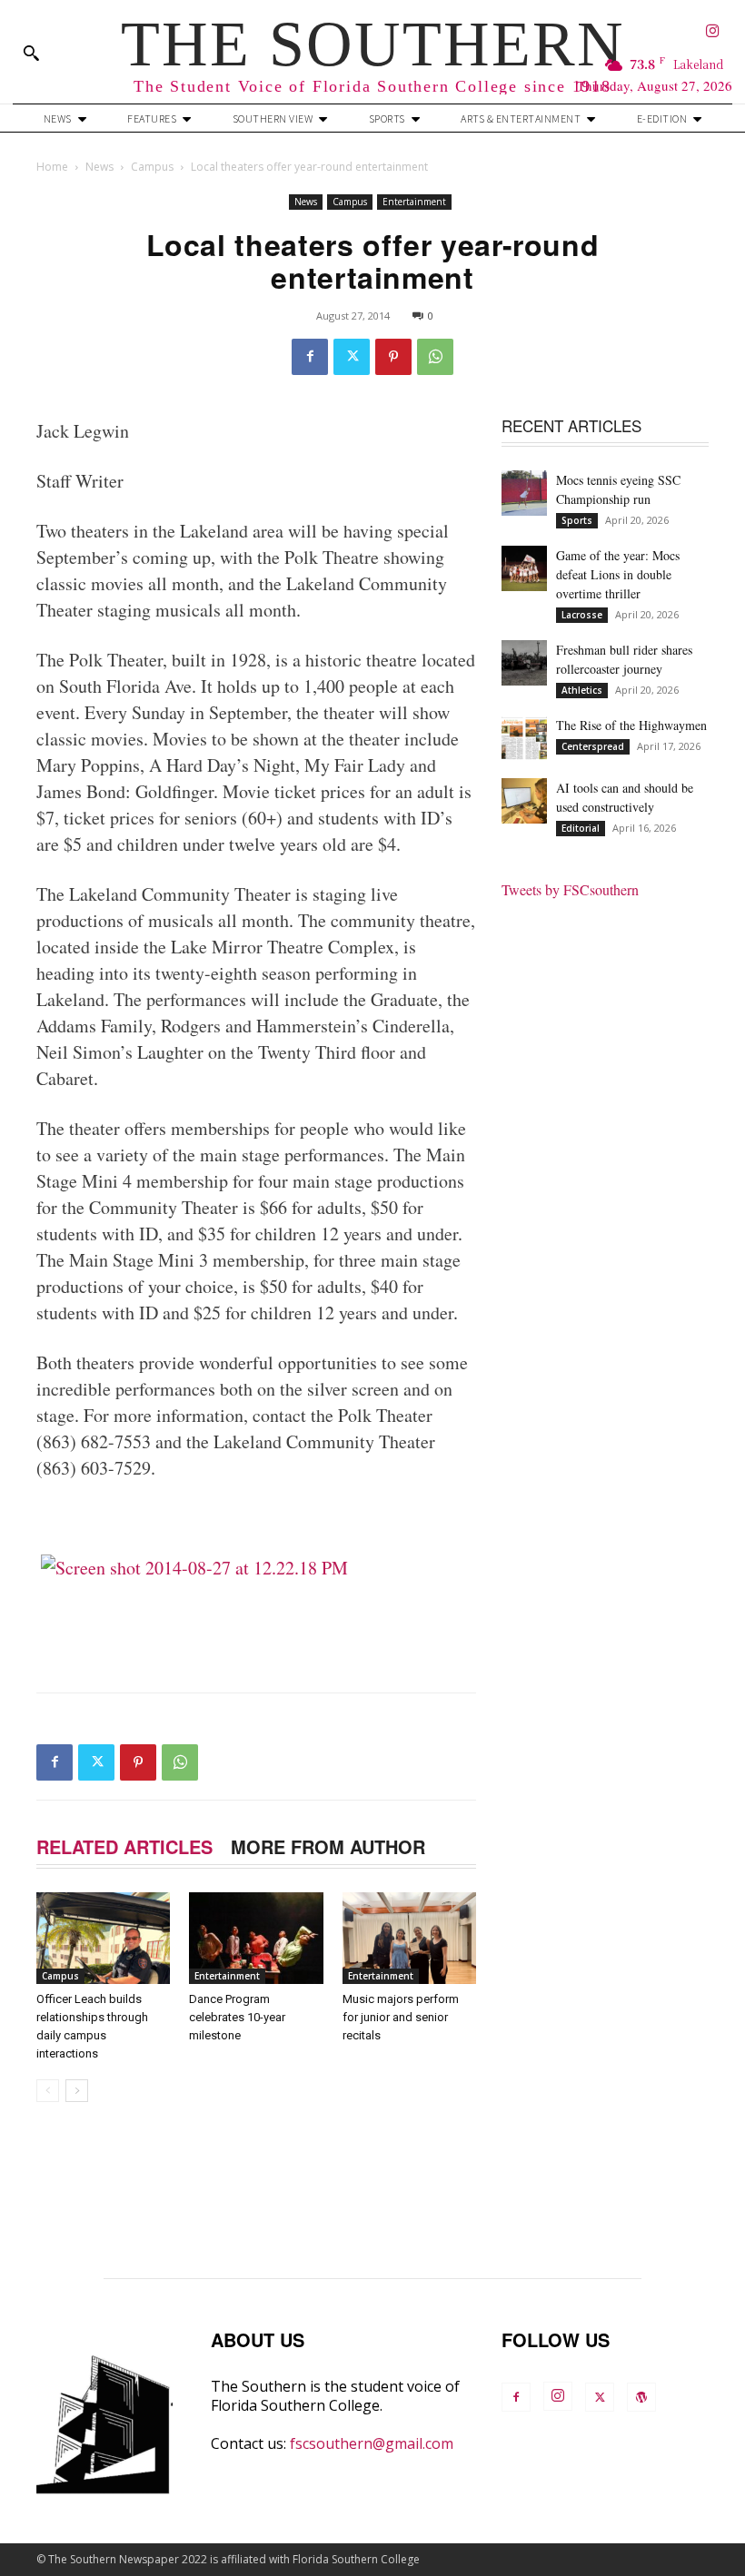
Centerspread (593, 746)
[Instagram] (713, 32)
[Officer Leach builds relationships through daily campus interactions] (103, 1938)
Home (52, 167)
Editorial (581, 828)
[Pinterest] (393, 357)
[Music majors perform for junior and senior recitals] (409, 1938)
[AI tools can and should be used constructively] (524, 801)
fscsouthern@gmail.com (372, 2443)
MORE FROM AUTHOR (328, 1846)
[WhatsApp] (435, 357)
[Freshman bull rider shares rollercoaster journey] (524, 663)
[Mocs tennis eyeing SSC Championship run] (524, 493)
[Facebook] (310, 357)
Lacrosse (582, 615)
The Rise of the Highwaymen (631, 725)
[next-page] (77, 2091)
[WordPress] (641, 2397)
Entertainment (414, 202)
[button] (31, 53)
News (99, 167)
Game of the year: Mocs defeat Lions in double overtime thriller (618, 574)
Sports (577, 520)
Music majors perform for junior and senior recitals (401, 2017)
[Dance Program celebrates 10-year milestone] (256, 1938)
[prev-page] (48, 2091)
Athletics (582, 690)
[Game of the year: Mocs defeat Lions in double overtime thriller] (524, 568)
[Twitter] (352, 357)
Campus (152, 167)
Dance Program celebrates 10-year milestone (237, 2017)
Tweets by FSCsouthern (570, 889)
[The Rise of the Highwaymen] (524, 738)
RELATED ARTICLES (124, 1846)
